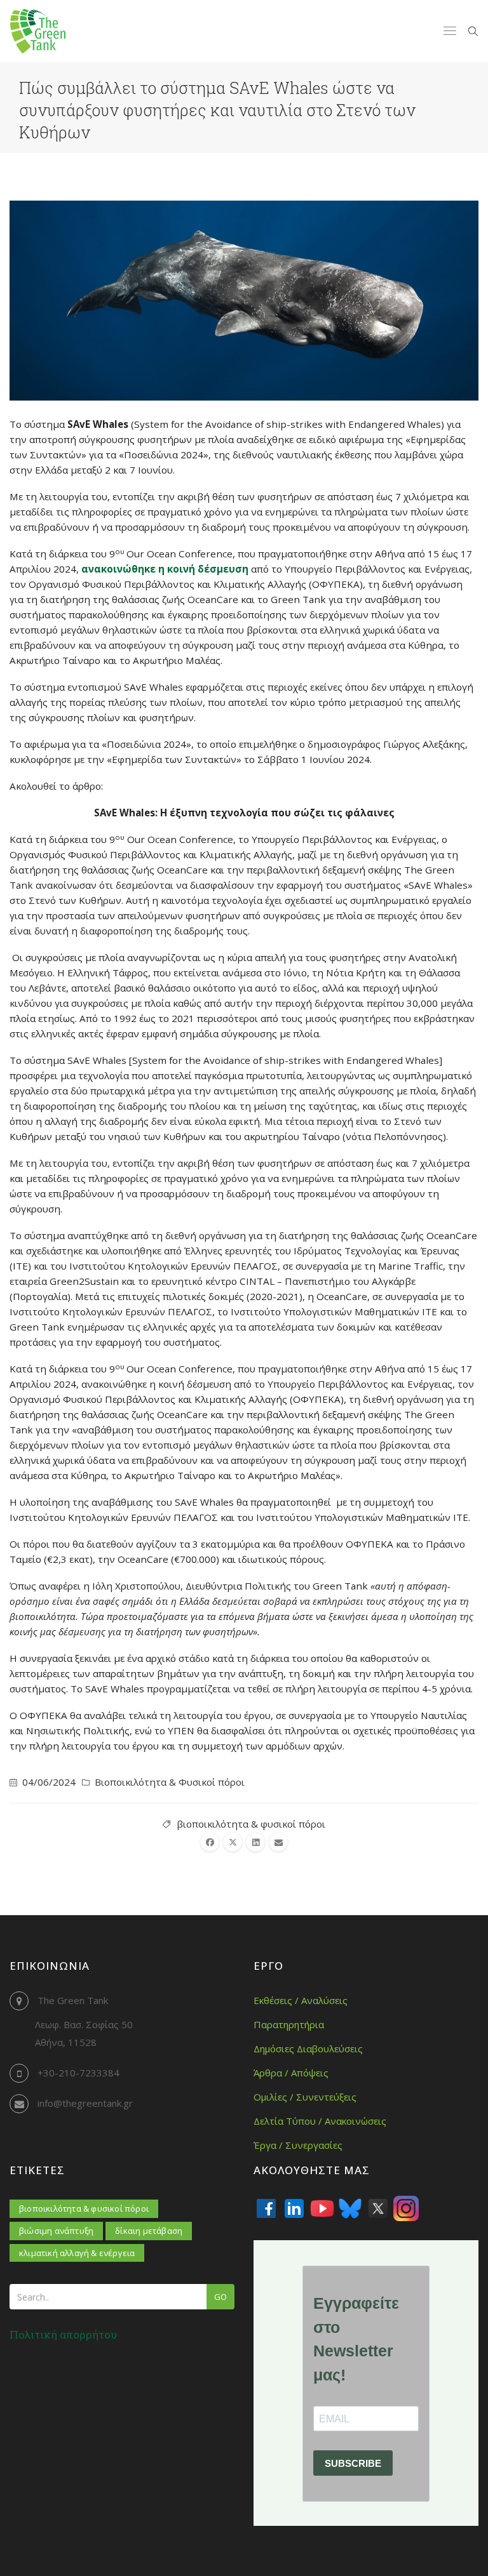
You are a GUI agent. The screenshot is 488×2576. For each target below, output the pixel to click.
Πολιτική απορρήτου (63, 2334)
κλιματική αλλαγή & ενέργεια (77, 2253)
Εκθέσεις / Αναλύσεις (301, 2000)
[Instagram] (406, 2208)
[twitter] (233, 1842)
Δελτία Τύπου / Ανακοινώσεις (320, 2121)
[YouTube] (322, 2208)
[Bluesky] (350, 2208)
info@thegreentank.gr (85, 2103)
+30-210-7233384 (78, 2073)
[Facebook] (266, 2208)
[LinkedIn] (294, 2208)
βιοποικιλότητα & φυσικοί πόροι (251, 1824)
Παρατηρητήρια (289, 2024)
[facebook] (210, 1842)
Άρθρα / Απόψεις (291, 2073)
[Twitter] (378, 2208)
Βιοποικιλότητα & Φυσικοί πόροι (170, 1782)
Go (220, 2297)
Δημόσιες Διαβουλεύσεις (308, 2048)
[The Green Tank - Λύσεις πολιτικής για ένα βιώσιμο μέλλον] (38, 31)
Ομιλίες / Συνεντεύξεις (305, 2097)
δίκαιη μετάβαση (149, 2231)
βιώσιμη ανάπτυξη (56, 2231)
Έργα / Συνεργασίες (298, 2145)
